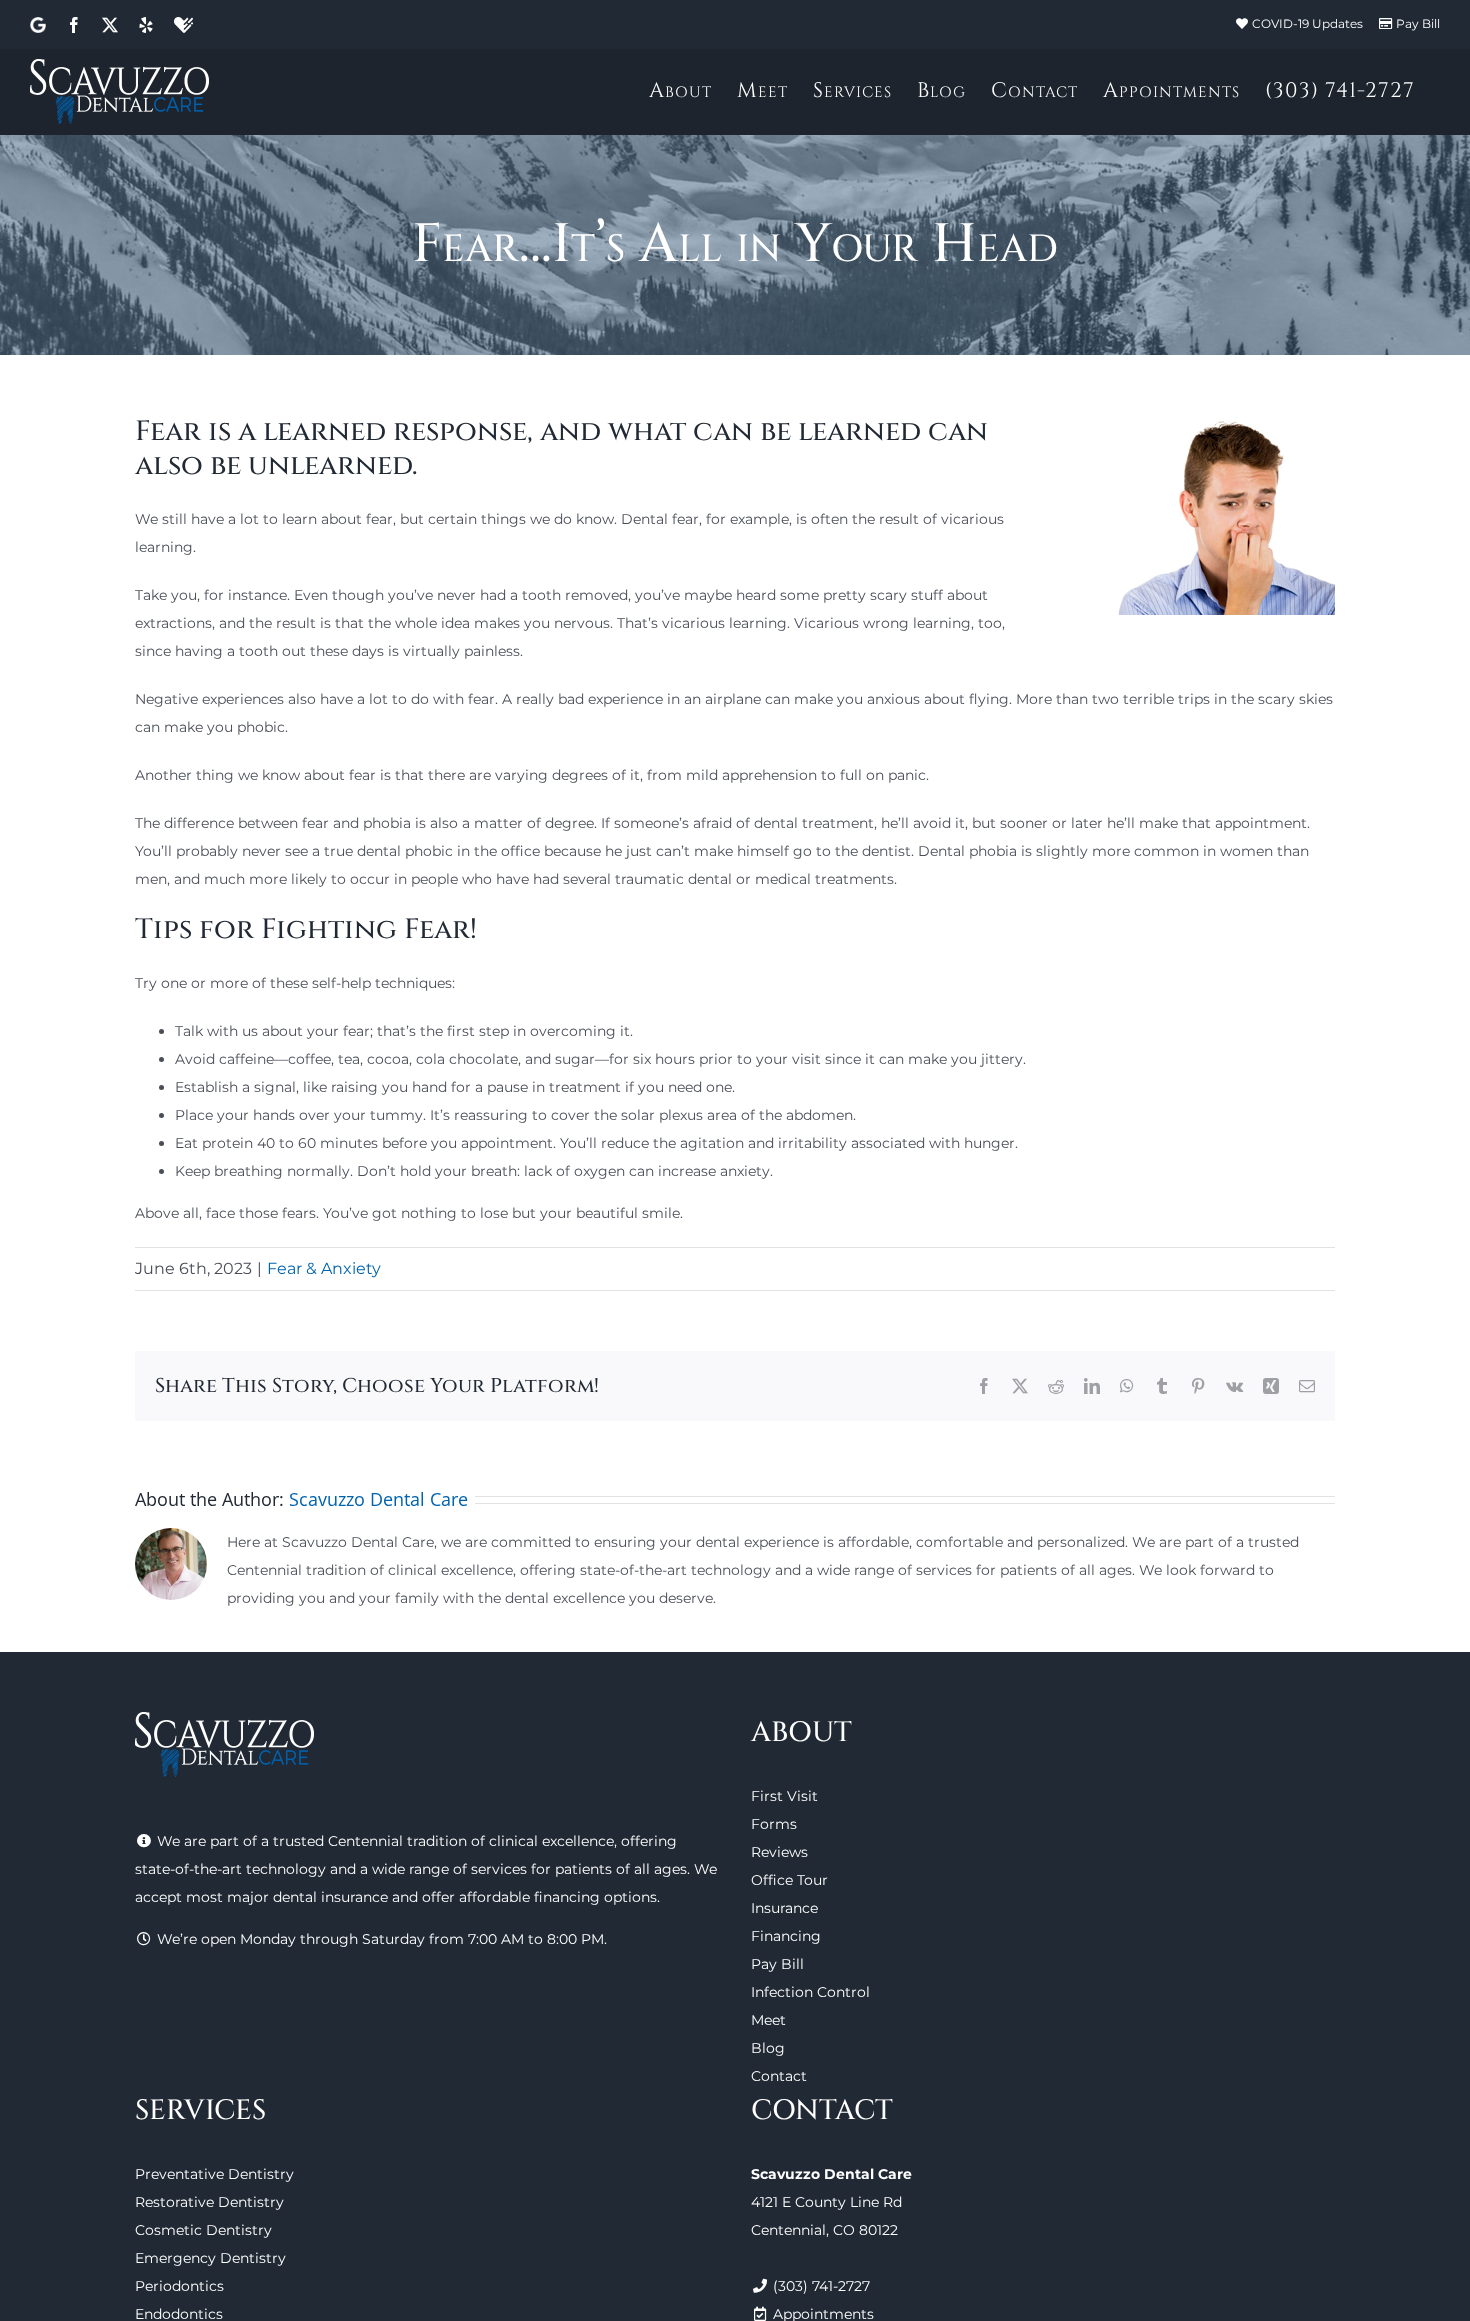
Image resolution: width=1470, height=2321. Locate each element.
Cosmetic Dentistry (203, 2230)
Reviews (779, 1852)
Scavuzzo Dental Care (378, 1499)
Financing (786, 1936)
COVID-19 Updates (1307, 23)
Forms (774, 1824)
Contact (779, 2076)
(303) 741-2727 (821, 2286)
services (499, 1869)
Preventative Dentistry (214, 2174)
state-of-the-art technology (230, 1869)
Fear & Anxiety (324, 1268)
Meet (768, 2020)
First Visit (784, 1796)
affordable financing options (558, 1897)
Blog (768, 2048)
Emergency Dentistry (210, 2258)
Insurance (784, 1908)
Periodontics (179, 2286)
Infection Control (810, 1992)
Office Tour (789, 1880)
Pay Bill (1418, 23)
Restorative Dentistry (209, 2202)
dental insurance (330, 1897)
